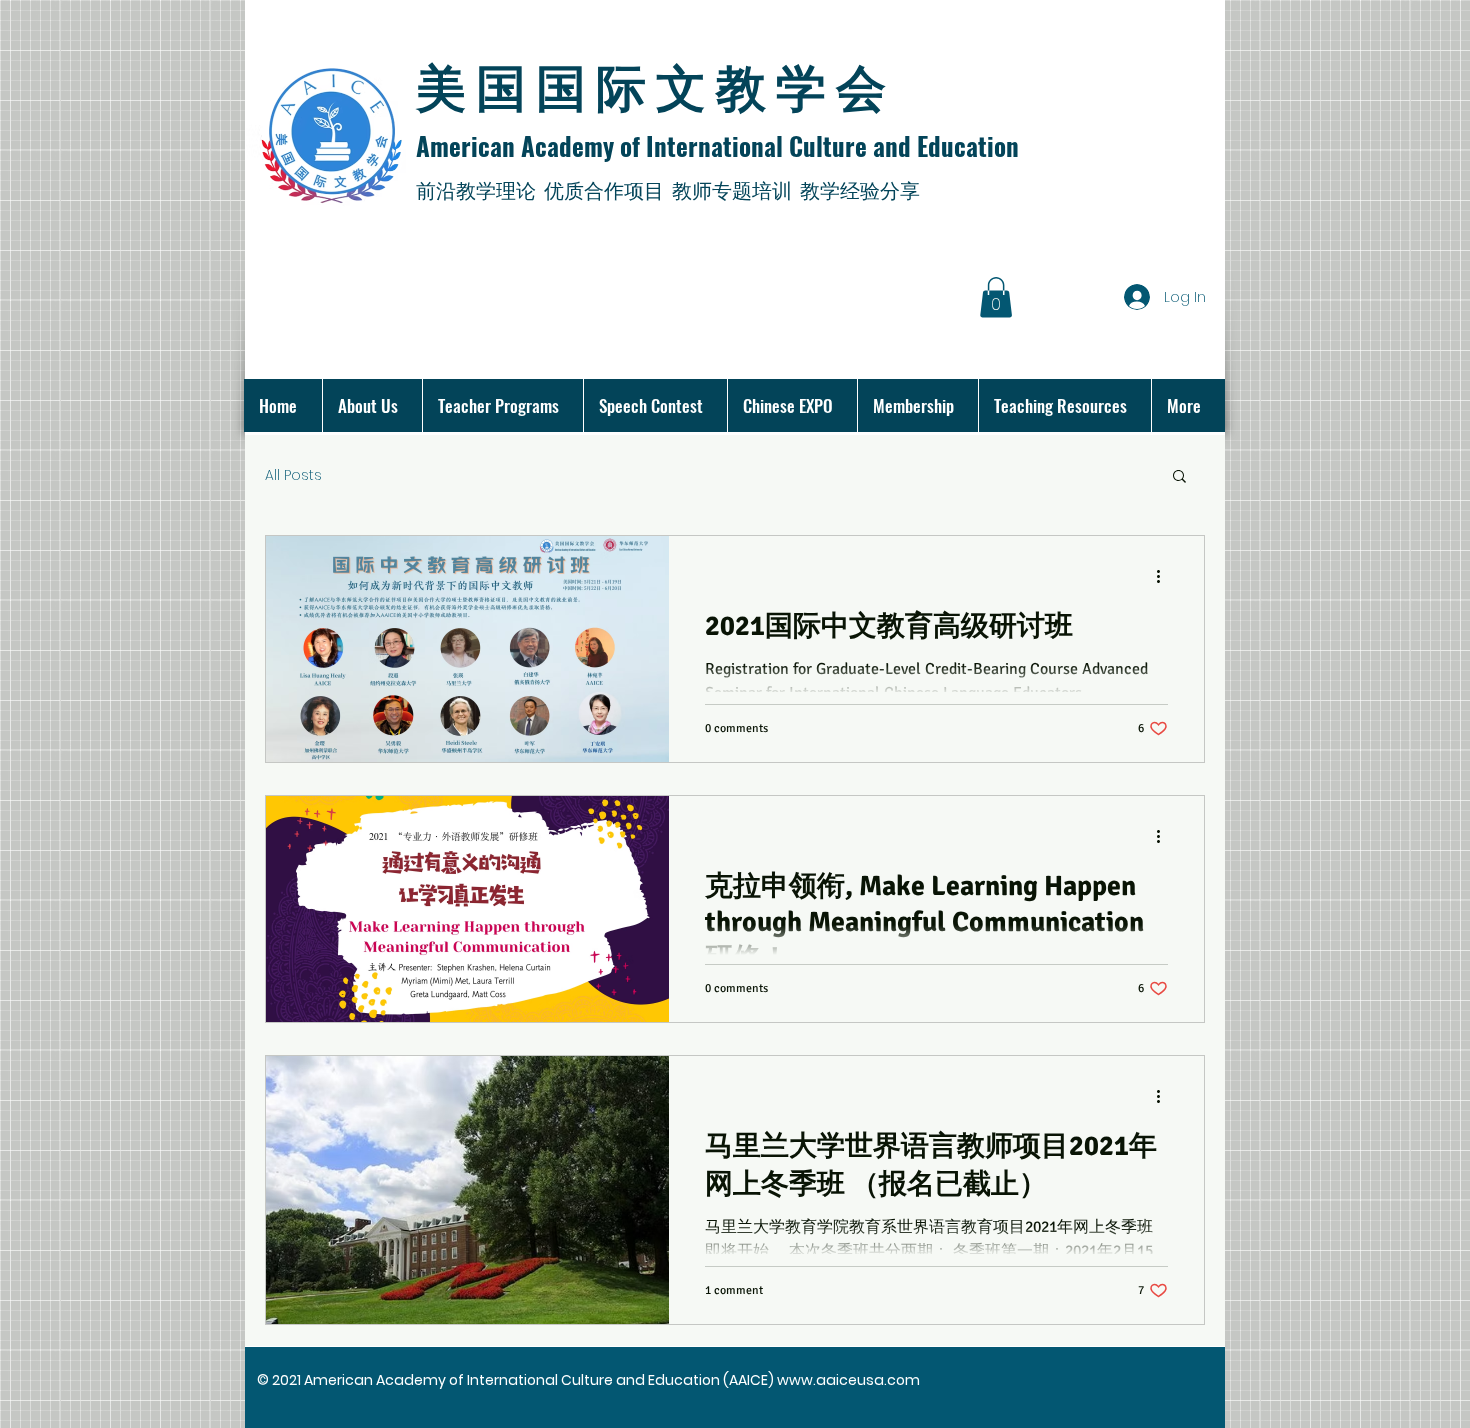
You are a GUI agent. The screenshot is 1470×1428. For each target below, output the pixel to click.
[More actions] (1165, 577)
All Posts (293, 475)
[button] (996, 297)
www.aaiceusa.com (848, 1380)
